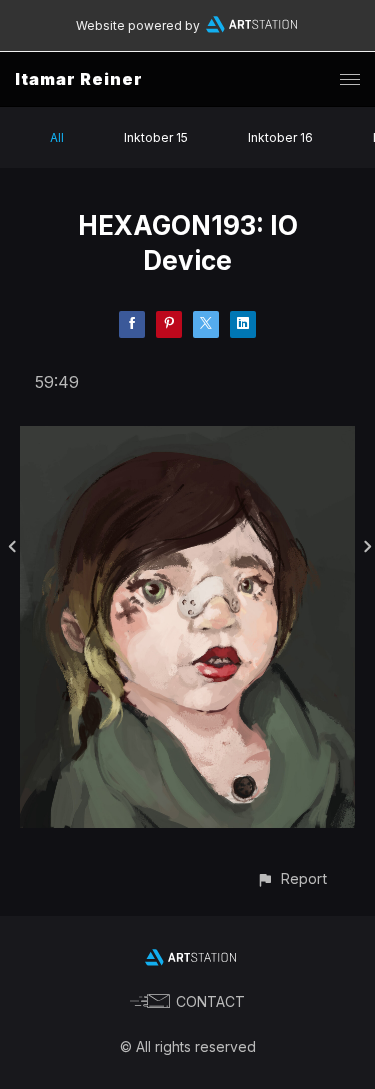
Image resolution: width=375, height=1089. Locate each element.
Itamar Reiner (79, 79)
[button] (291, 878)
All (57, 137)
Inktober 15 (156, 137)
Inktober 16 (280, 137)
